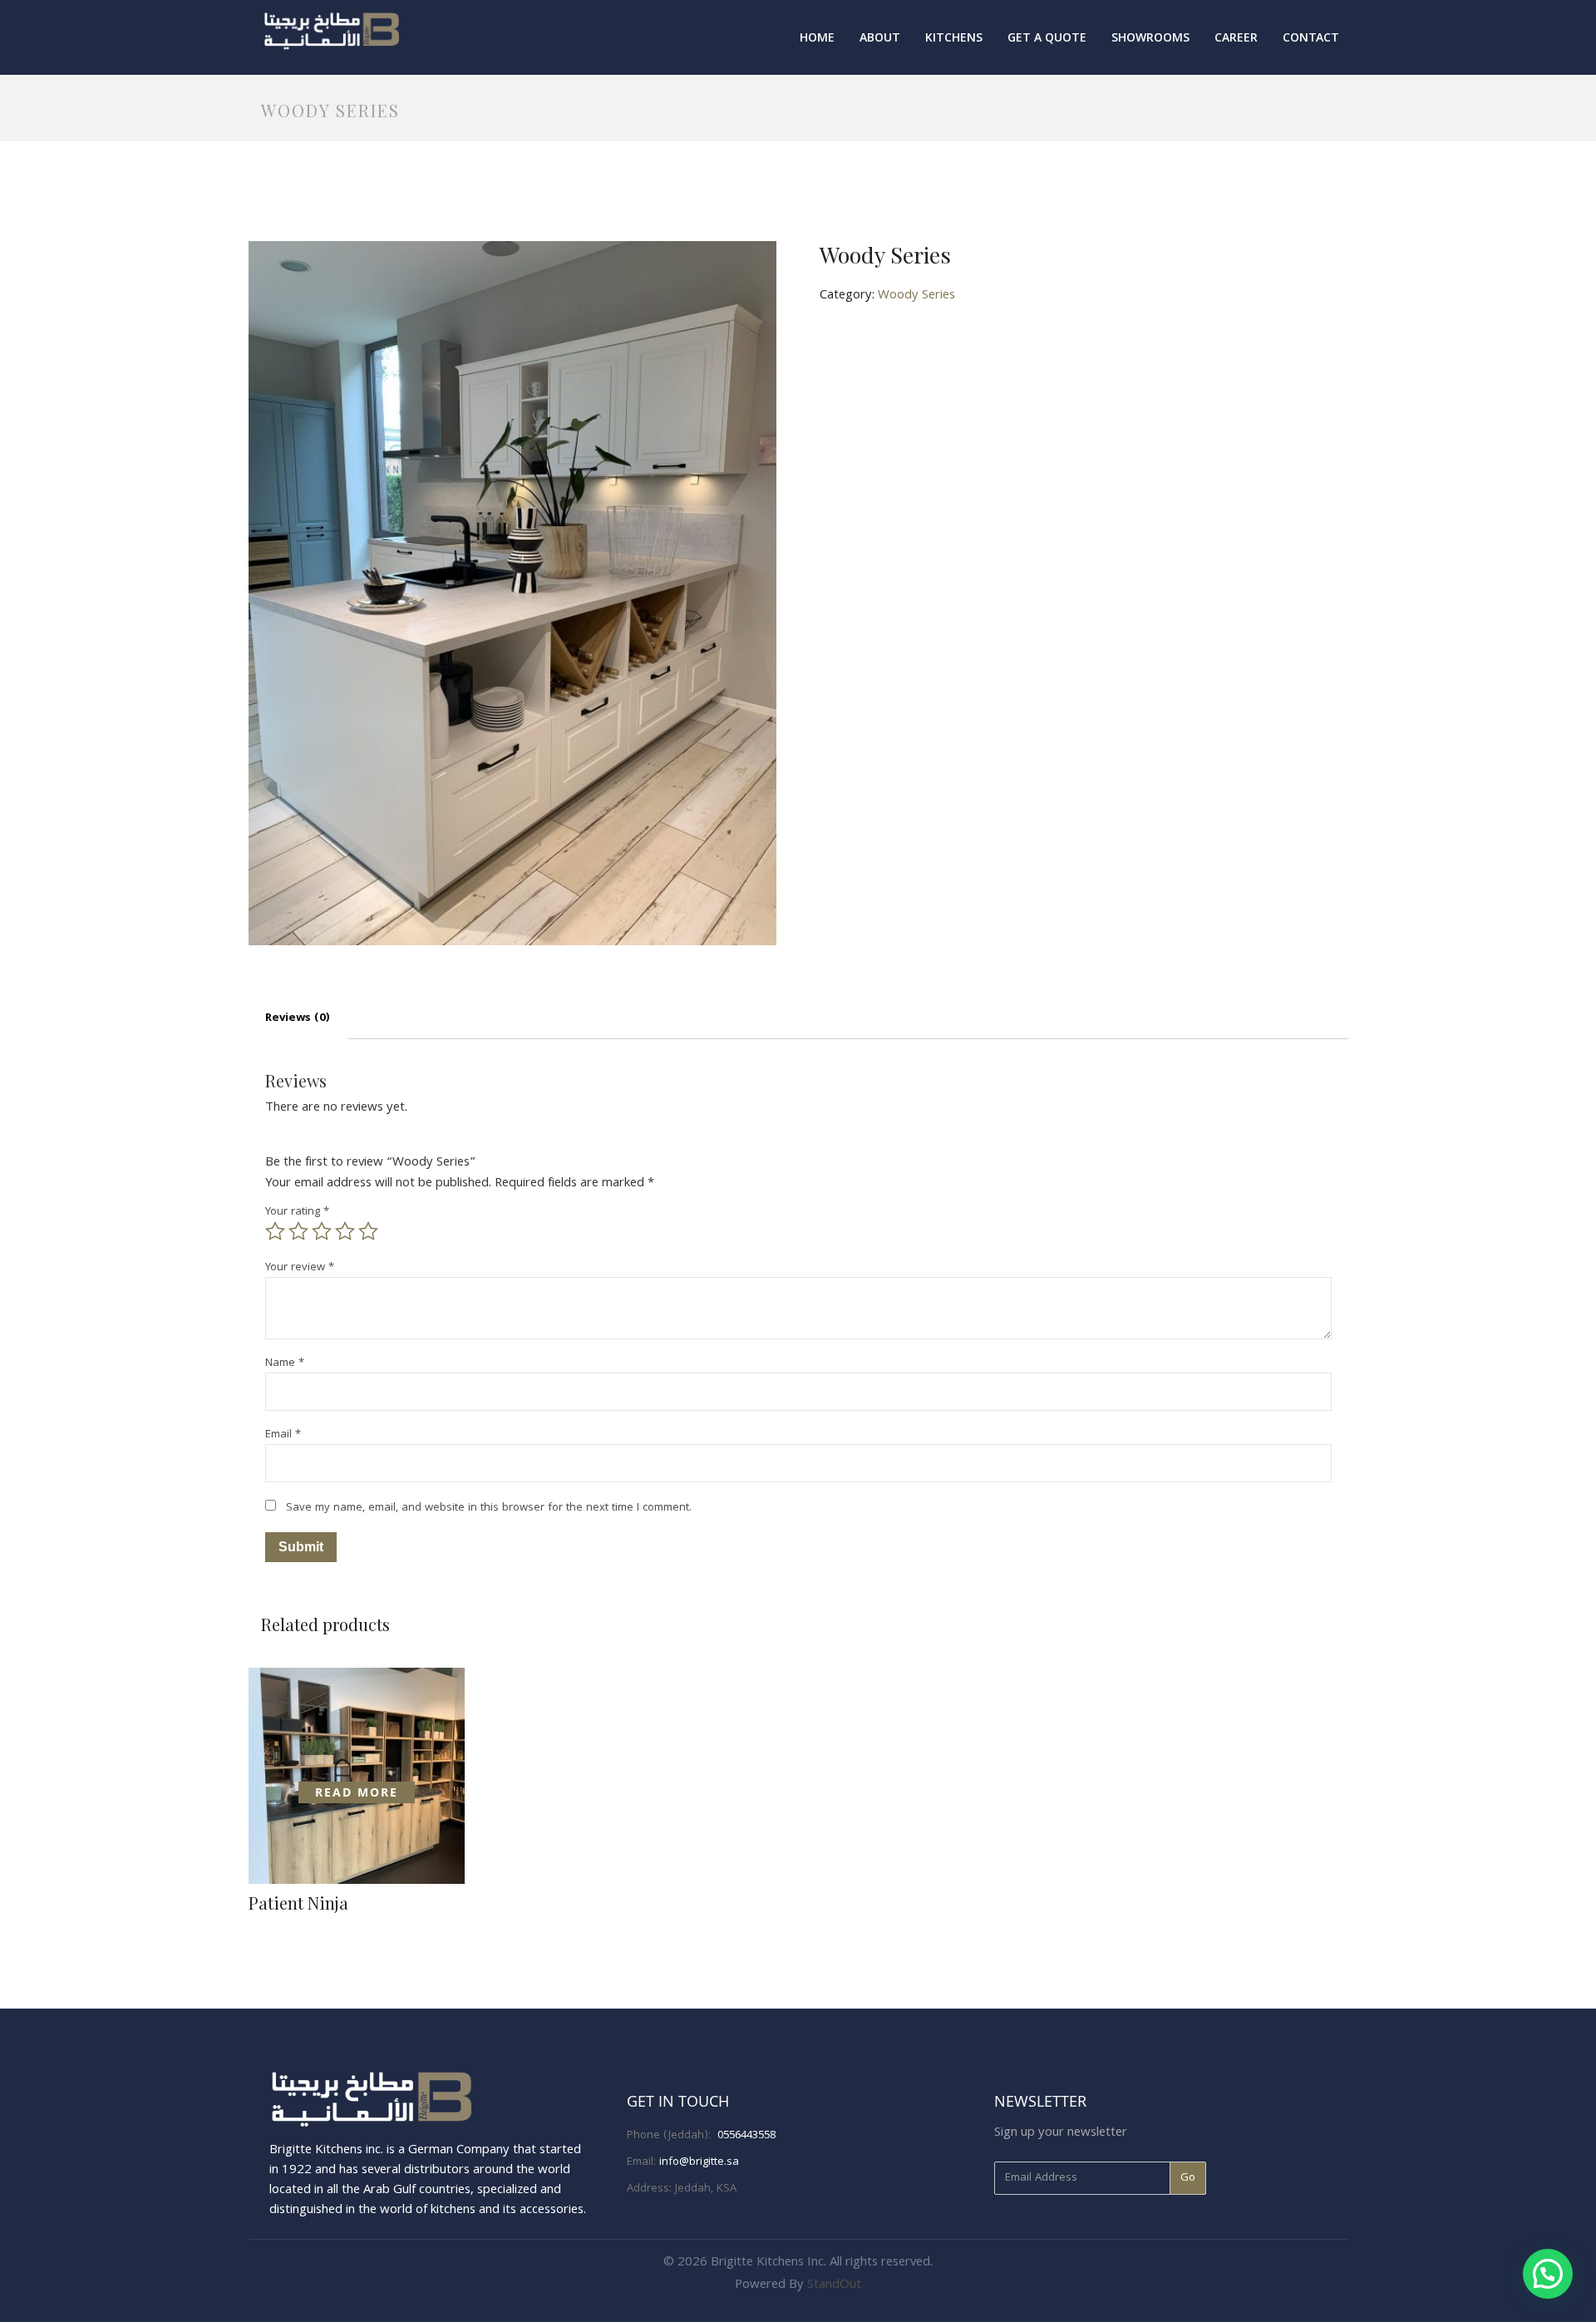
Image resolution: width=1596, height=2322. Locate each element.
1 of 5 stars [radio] (275, 1231)
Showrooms (1150, 39)
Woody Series (916, 296)
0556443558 (746, 2136)
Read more (357, 1792)
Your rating (297, 1213)
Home (817, 39)
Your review (300, 1268)
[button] (1548, 2274)
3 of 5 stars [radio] (322, 1231)
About (880, 39)
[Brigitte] (332, 30)
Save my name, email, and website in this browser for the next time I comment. (489, 1509)
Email (283, 1435)
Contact (1311, 39)
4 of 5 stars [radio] (345, 1231)
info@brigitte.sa (699, 2162)
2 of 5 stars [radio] (298, 1231)
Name (285, 1364)
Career (1236, 39)
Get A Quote (1047, 39)
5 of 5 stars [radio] (368, 1231)
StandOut (834, 2285)
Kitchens (954, 39)
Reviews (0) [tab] (298, 1018)
